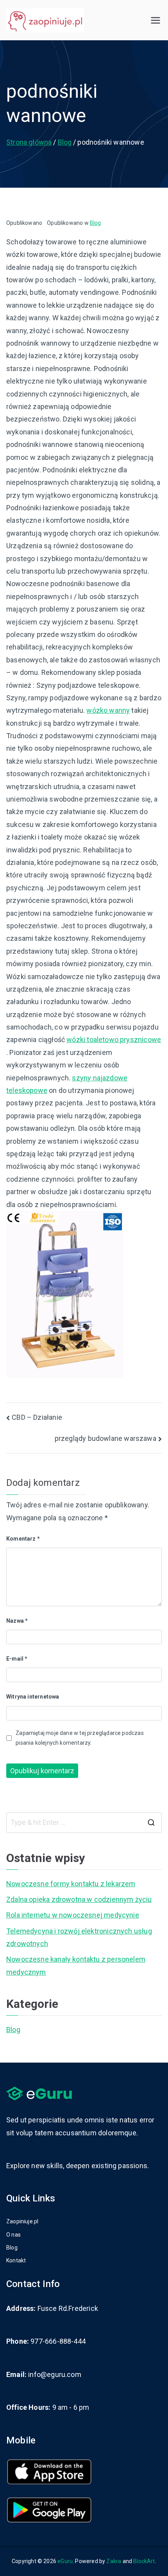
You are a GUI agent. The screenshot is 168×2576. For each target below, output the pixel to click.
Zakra (114, 2561)
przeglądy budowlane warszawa (105, 1438)
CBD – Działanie (37, 1417)
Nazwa (17, 1621)
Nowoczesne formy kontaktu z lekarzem (71, 1884)
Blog (96, 223)
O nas (13, 2235)
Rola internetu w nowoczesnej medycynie (73, 1915)
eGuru (65, 2561)
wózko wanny (108, 710)
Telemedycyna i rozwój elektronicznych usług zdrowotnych (79, 1937)
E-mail (17, 1659)
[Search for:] (84, 1823)
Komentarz (23, 1539)
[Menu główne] (155, 20)
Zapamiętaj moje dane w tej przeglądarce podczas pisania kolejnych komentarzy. (80, 1738)
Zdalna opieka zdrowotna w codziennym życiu (79, 1899)
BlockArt (144, 2561)
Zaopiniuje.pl (22, 2221)
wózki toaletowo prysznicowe (114, 1040)
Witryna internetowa (33, 1697)
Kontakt (16, 2260)
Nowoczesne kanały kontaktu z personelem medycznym (76, 1965)
